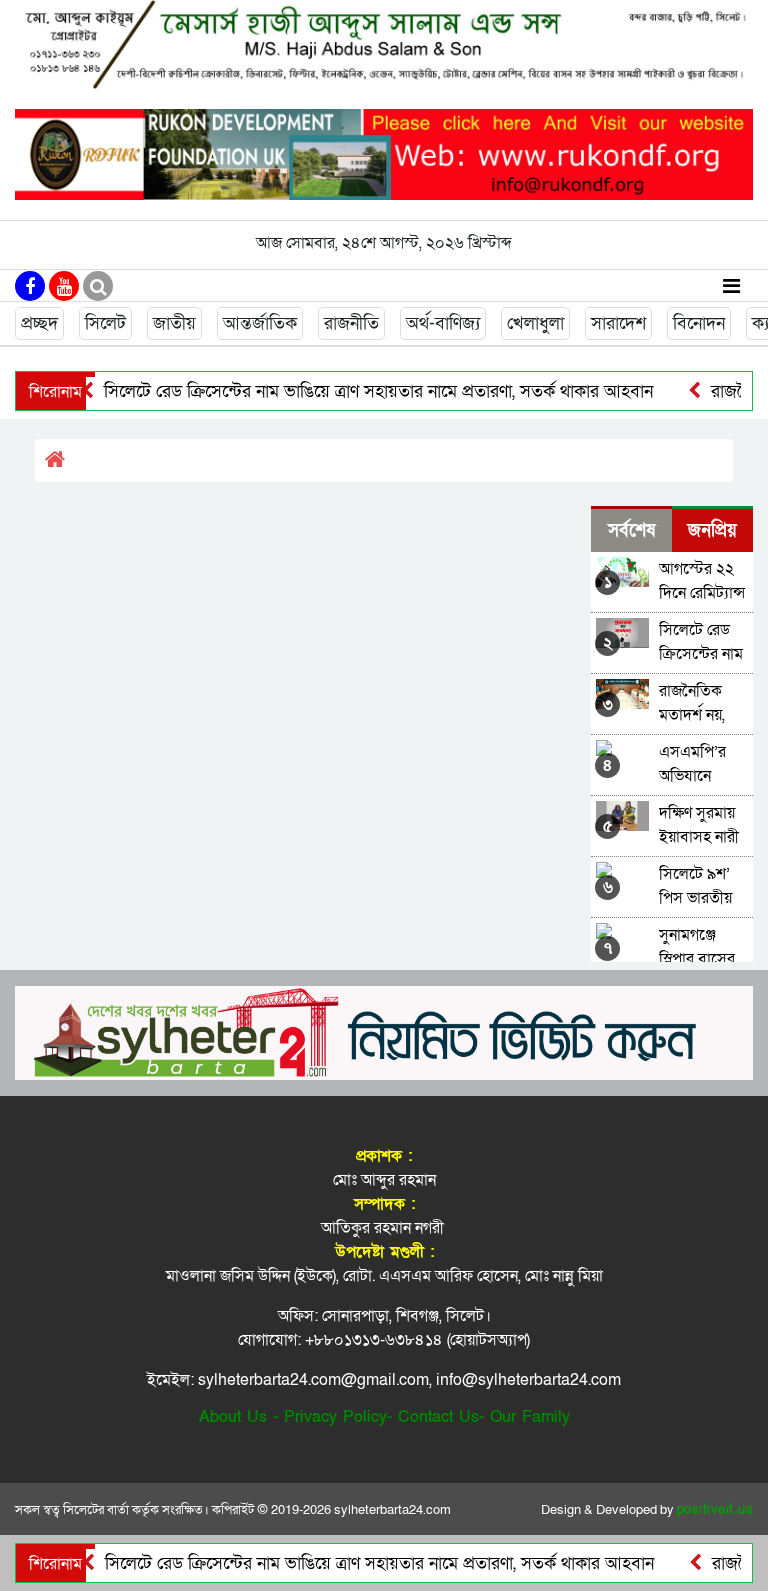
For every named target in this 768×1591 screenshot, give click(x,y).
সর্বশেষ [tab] (631, 530)
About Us (233, 1417)
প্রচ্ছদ (39, 323)
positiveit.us (715, 1510)
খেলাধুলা (535, 323)
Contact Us (438, 1417)
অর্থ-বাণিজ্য (443, 323)
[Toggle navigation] (731, 285)
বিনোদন (699, 323)
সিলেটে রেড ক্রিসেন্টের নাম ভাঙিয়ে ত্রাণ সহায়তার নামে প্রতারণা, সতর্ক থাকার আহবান (352, 391)
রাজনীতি (351, 323)
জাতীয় (174, 323)
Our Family (530, 1417)
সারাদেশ (618, 323)
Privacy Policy (335, 1417)
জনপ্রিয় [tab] (712, 530)
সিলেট (105, 323)
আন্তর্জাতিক (260, 323)
